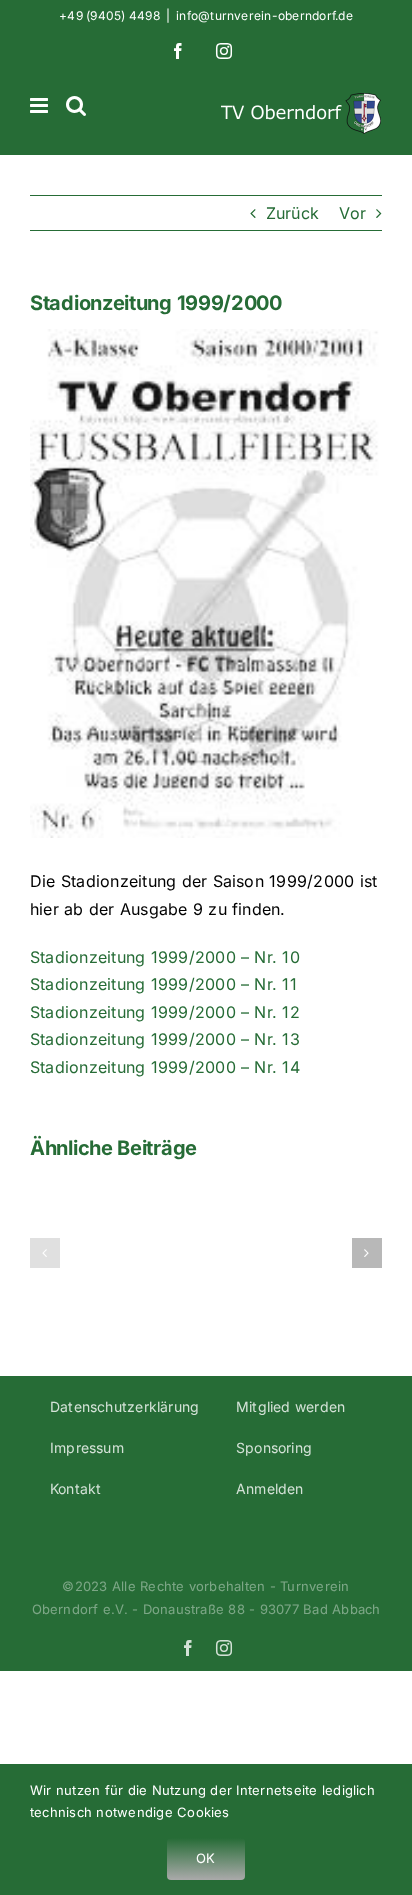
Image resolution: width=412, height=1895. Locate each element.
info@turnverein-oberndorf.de (264, 15)
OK (205, 1858)
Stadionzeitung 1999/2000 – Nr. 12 (165, 1012)
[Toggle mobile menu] (40, 105)
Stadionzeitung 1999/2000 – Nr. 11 (163, 984)
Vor (352, 213)
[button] (45, 1253)
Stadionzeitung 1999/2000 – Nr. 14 (165, 1067)
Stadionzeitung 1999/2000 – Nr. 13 (165, 1039)
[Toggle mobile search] (76, 105)
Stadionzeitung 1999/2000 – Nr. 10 (165, 957)
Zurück (292, 213)
